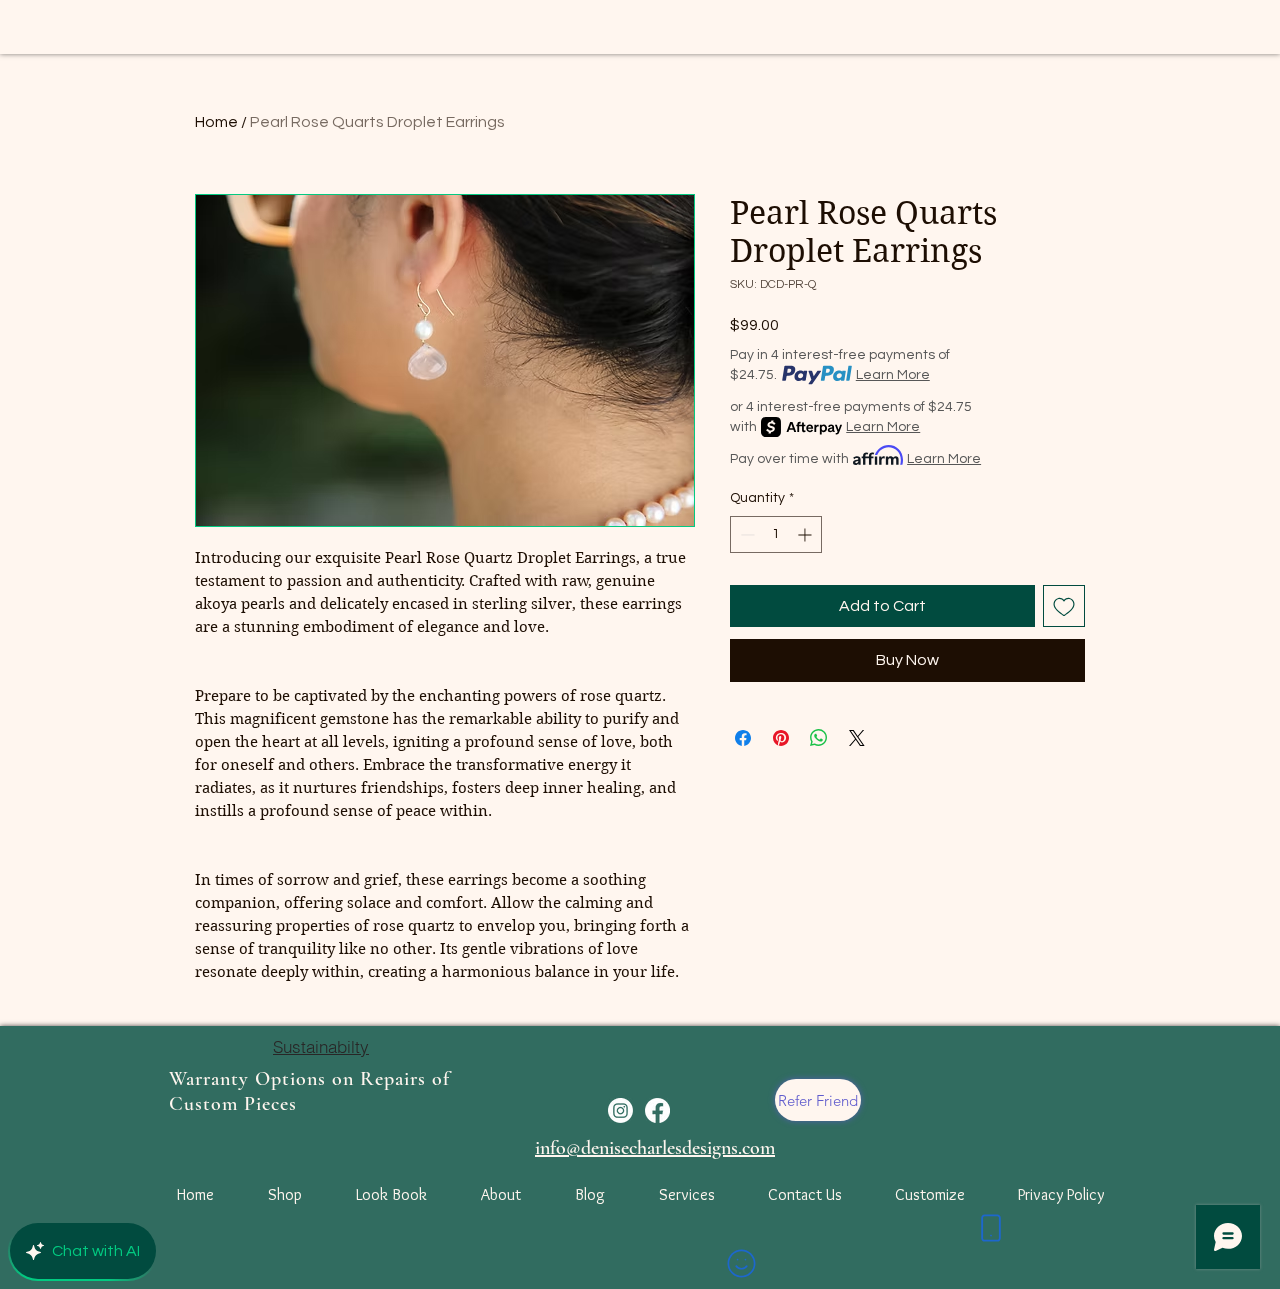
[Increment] (806, 534)
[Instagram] (620, 1110)
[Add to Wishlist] (1064, 606)
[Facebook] (657, 1110)
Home (216, 122)
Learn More (893, 375)
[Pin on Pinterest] (781, 738)
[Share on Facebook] (743, 738)
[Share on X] (857, 738)
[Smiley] (741, 1263)
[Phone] (991, 1228)
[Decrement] (745, 534)
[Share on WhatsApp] (819, 738)
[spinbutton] (776, 534)
